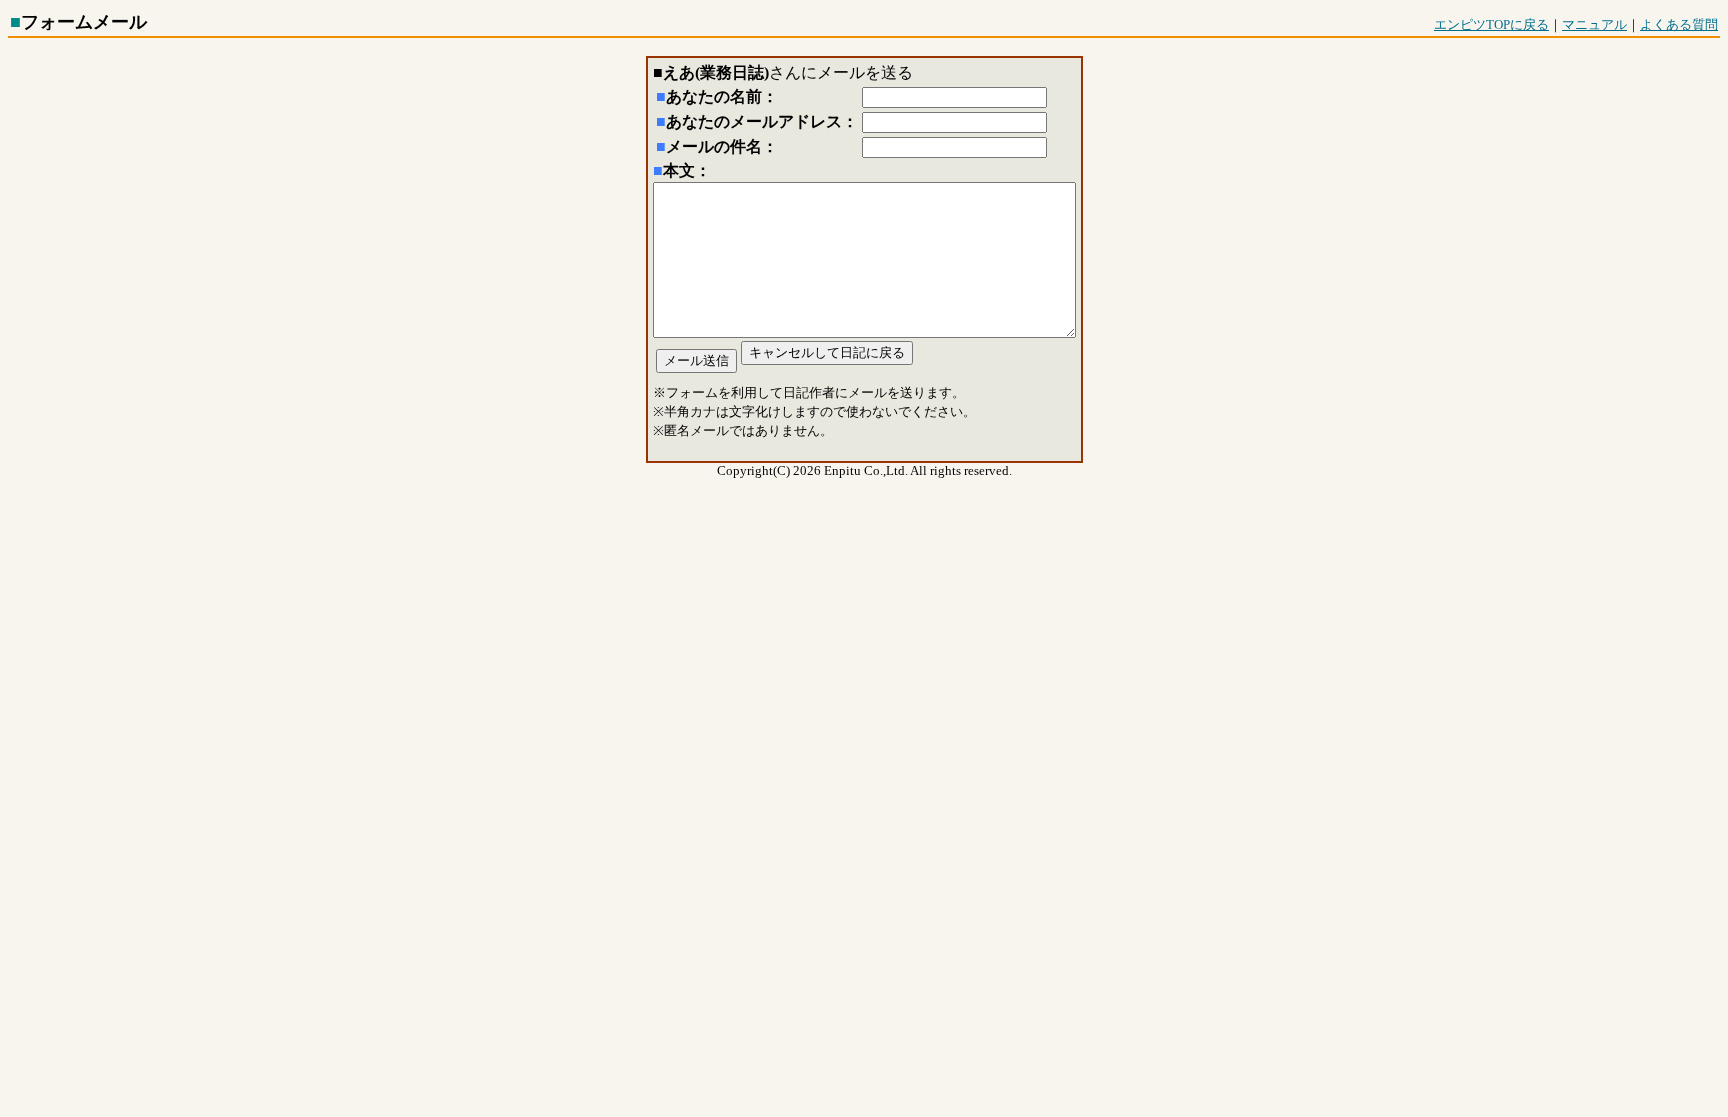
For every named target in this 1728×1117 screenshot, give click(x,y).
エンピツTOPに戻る (1491, 24)
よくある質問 (1679, 24)
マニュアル (1594, 24)
